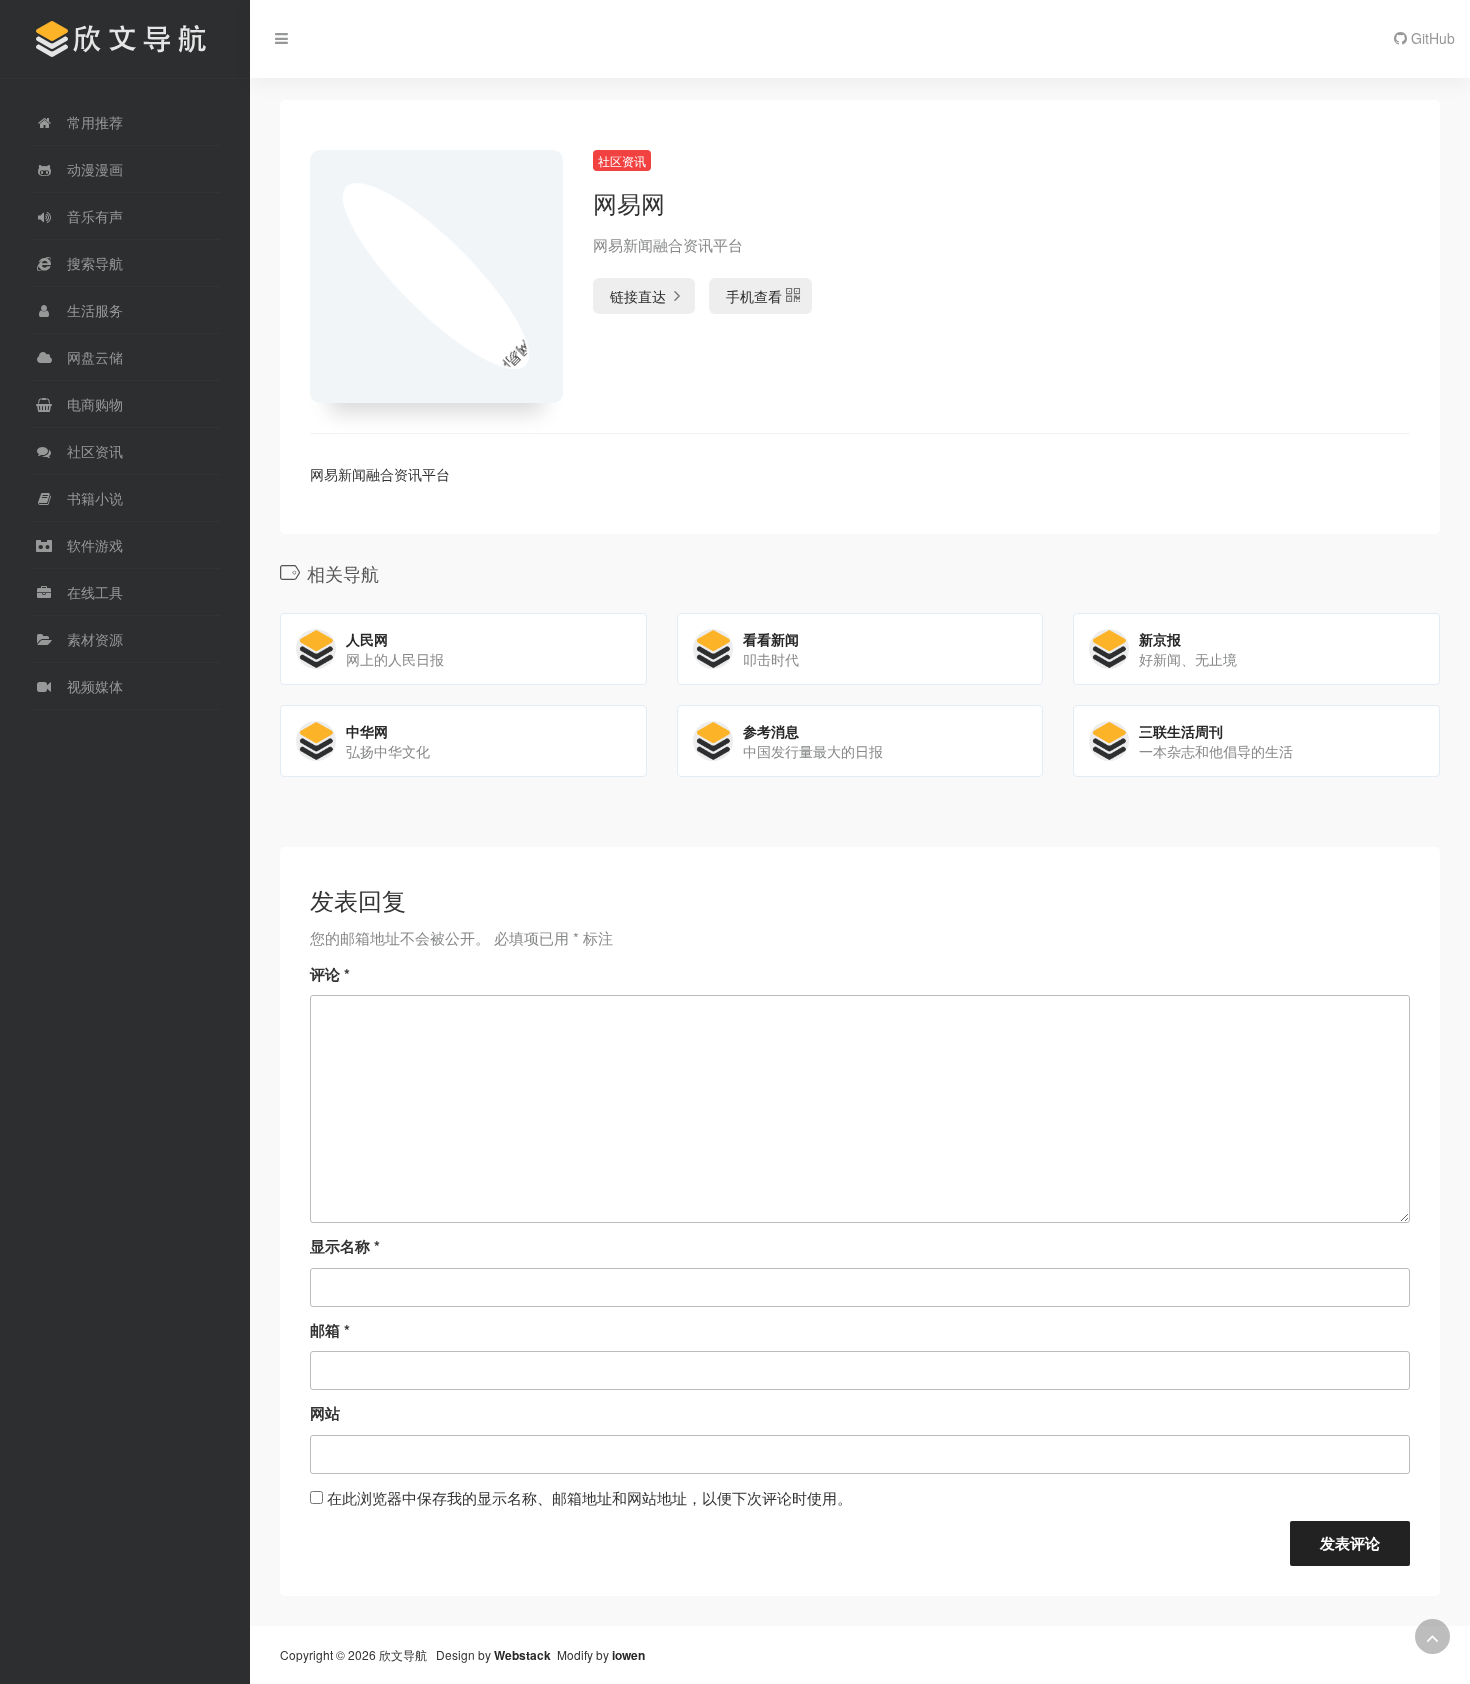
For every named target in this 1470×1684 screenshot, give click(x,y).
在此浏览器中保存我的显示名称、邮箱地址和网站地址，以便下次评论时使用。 (589, 1497)
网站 (325, 1413)
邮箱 (330, 1330)
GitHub (1431, 38)
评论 (330, 974)
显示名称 (345, 1246)
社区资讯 (622, 160)
